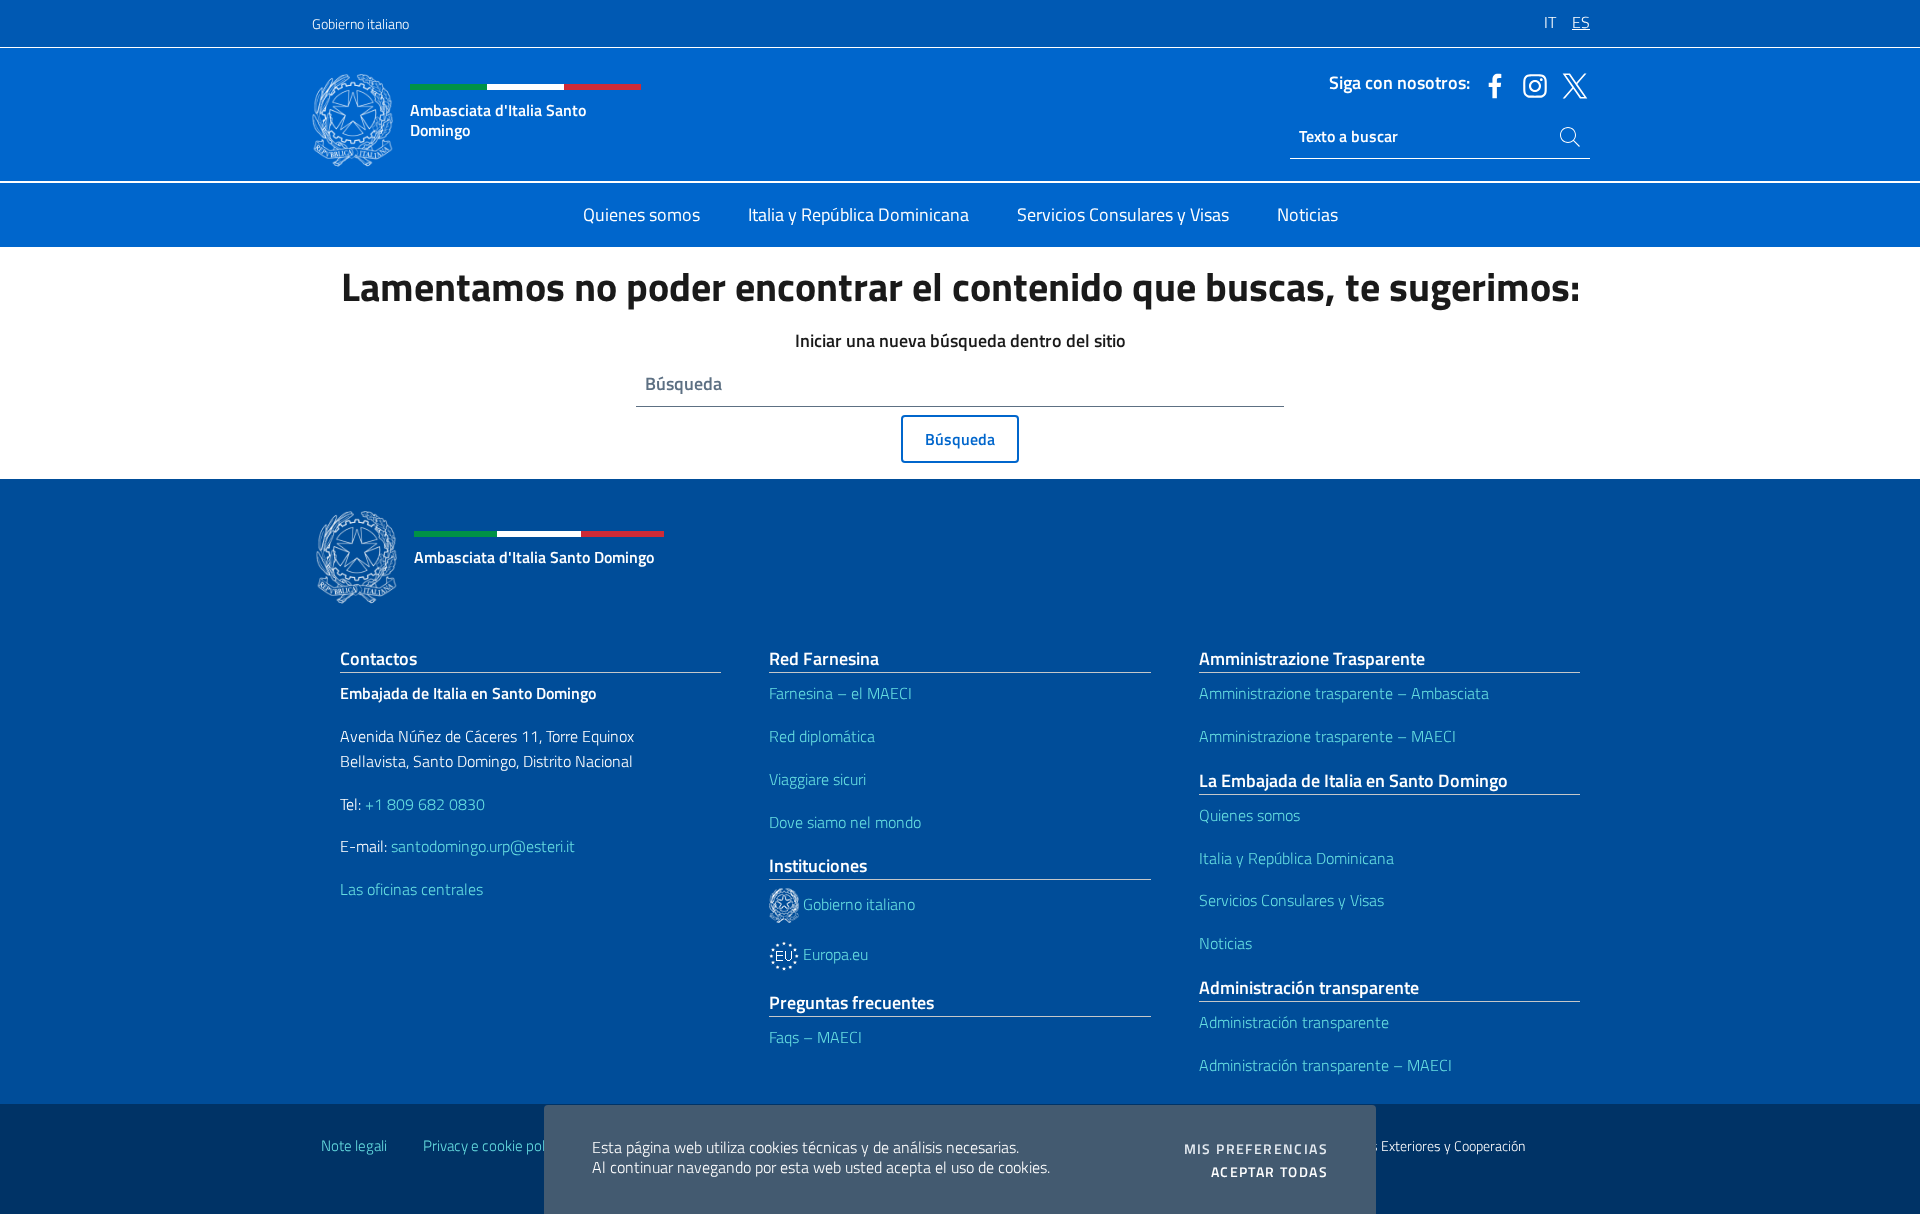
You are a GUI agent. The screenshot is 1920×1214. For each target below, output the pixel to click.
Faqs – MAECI (815, 1037)
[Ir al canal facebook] (1490, 84)
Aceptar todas (1269, 1172)
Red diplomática (822, 736)
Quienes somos (1249, 815)
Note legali (354, 1145)
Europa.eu (833, 954)
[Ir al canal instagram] (1530, 84)
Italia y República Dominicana (1296, 858)
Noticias (1225, 943)
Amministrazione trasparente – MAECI (1327, 736)
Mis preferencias (1256, 1149)
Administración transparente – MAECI (1325, 1065)
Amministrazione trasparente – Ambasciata (1344, 693)
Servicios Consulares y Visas (1291, 900)
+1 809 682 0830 (425, 804)
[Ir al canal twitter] (1570, 84)
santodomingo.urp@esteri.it (483, 846)
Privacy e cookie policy (492, 1145)
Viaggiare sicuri (817, 779)
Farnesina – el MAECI (840, 693)
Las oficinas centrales (411, 889)
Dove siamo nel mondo (845, 822)
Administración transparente (1294, 1022)
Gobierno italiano (360, 23)
